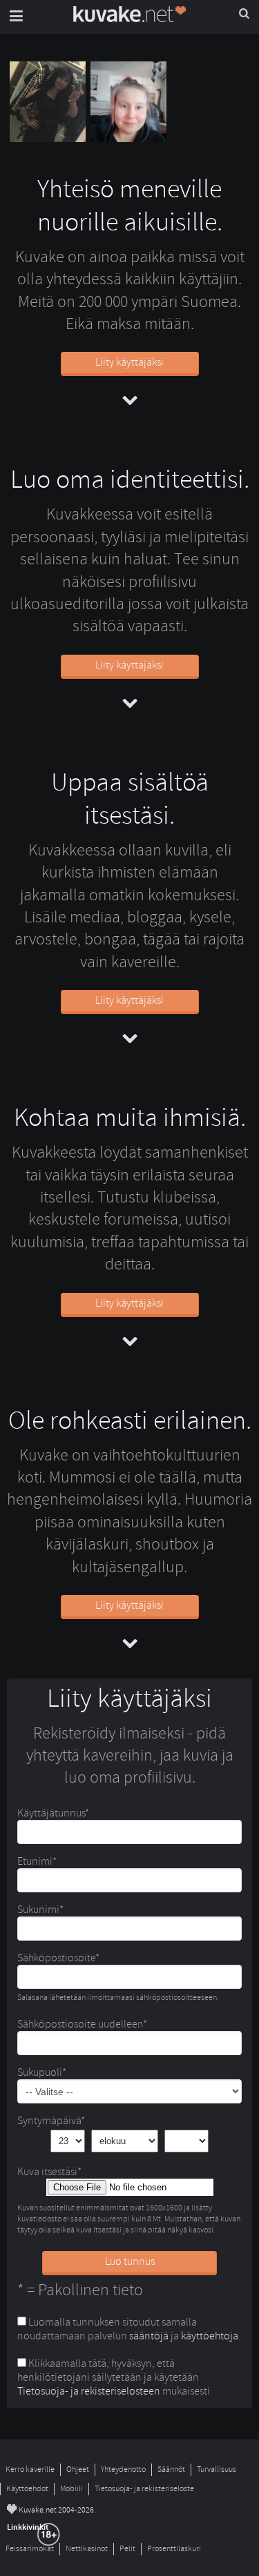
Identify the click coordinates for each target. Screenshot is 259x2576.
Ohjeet (78, 2469)
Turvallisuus (217, 2469)
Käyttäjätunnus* (53, 1813)
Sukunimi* (40, 1910)
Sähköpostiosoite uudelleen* (82, 2024)
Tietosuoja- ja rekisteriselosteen (89, 2391)
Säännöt (171, 2469)
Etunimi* (37, 1861)
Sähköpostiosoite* (58, 1958)
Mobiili (71, 2489)
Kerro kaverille (30, 2469)
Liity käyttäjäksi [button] (129, 362)
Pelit (127, 2549)
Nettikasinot (87, 2549)
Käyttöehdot (27, 2489)
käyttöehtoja (210, 2336)
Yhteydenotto (123, 2469)
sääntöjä (149, 2336)
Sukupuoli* (42, 2072)
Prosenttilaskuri (174, 2549)
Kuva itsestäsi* (49, 2172)
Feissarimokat (30, 2549)
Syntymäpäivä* (51, 2121)
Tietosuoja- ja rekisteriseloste (144, 2489)
